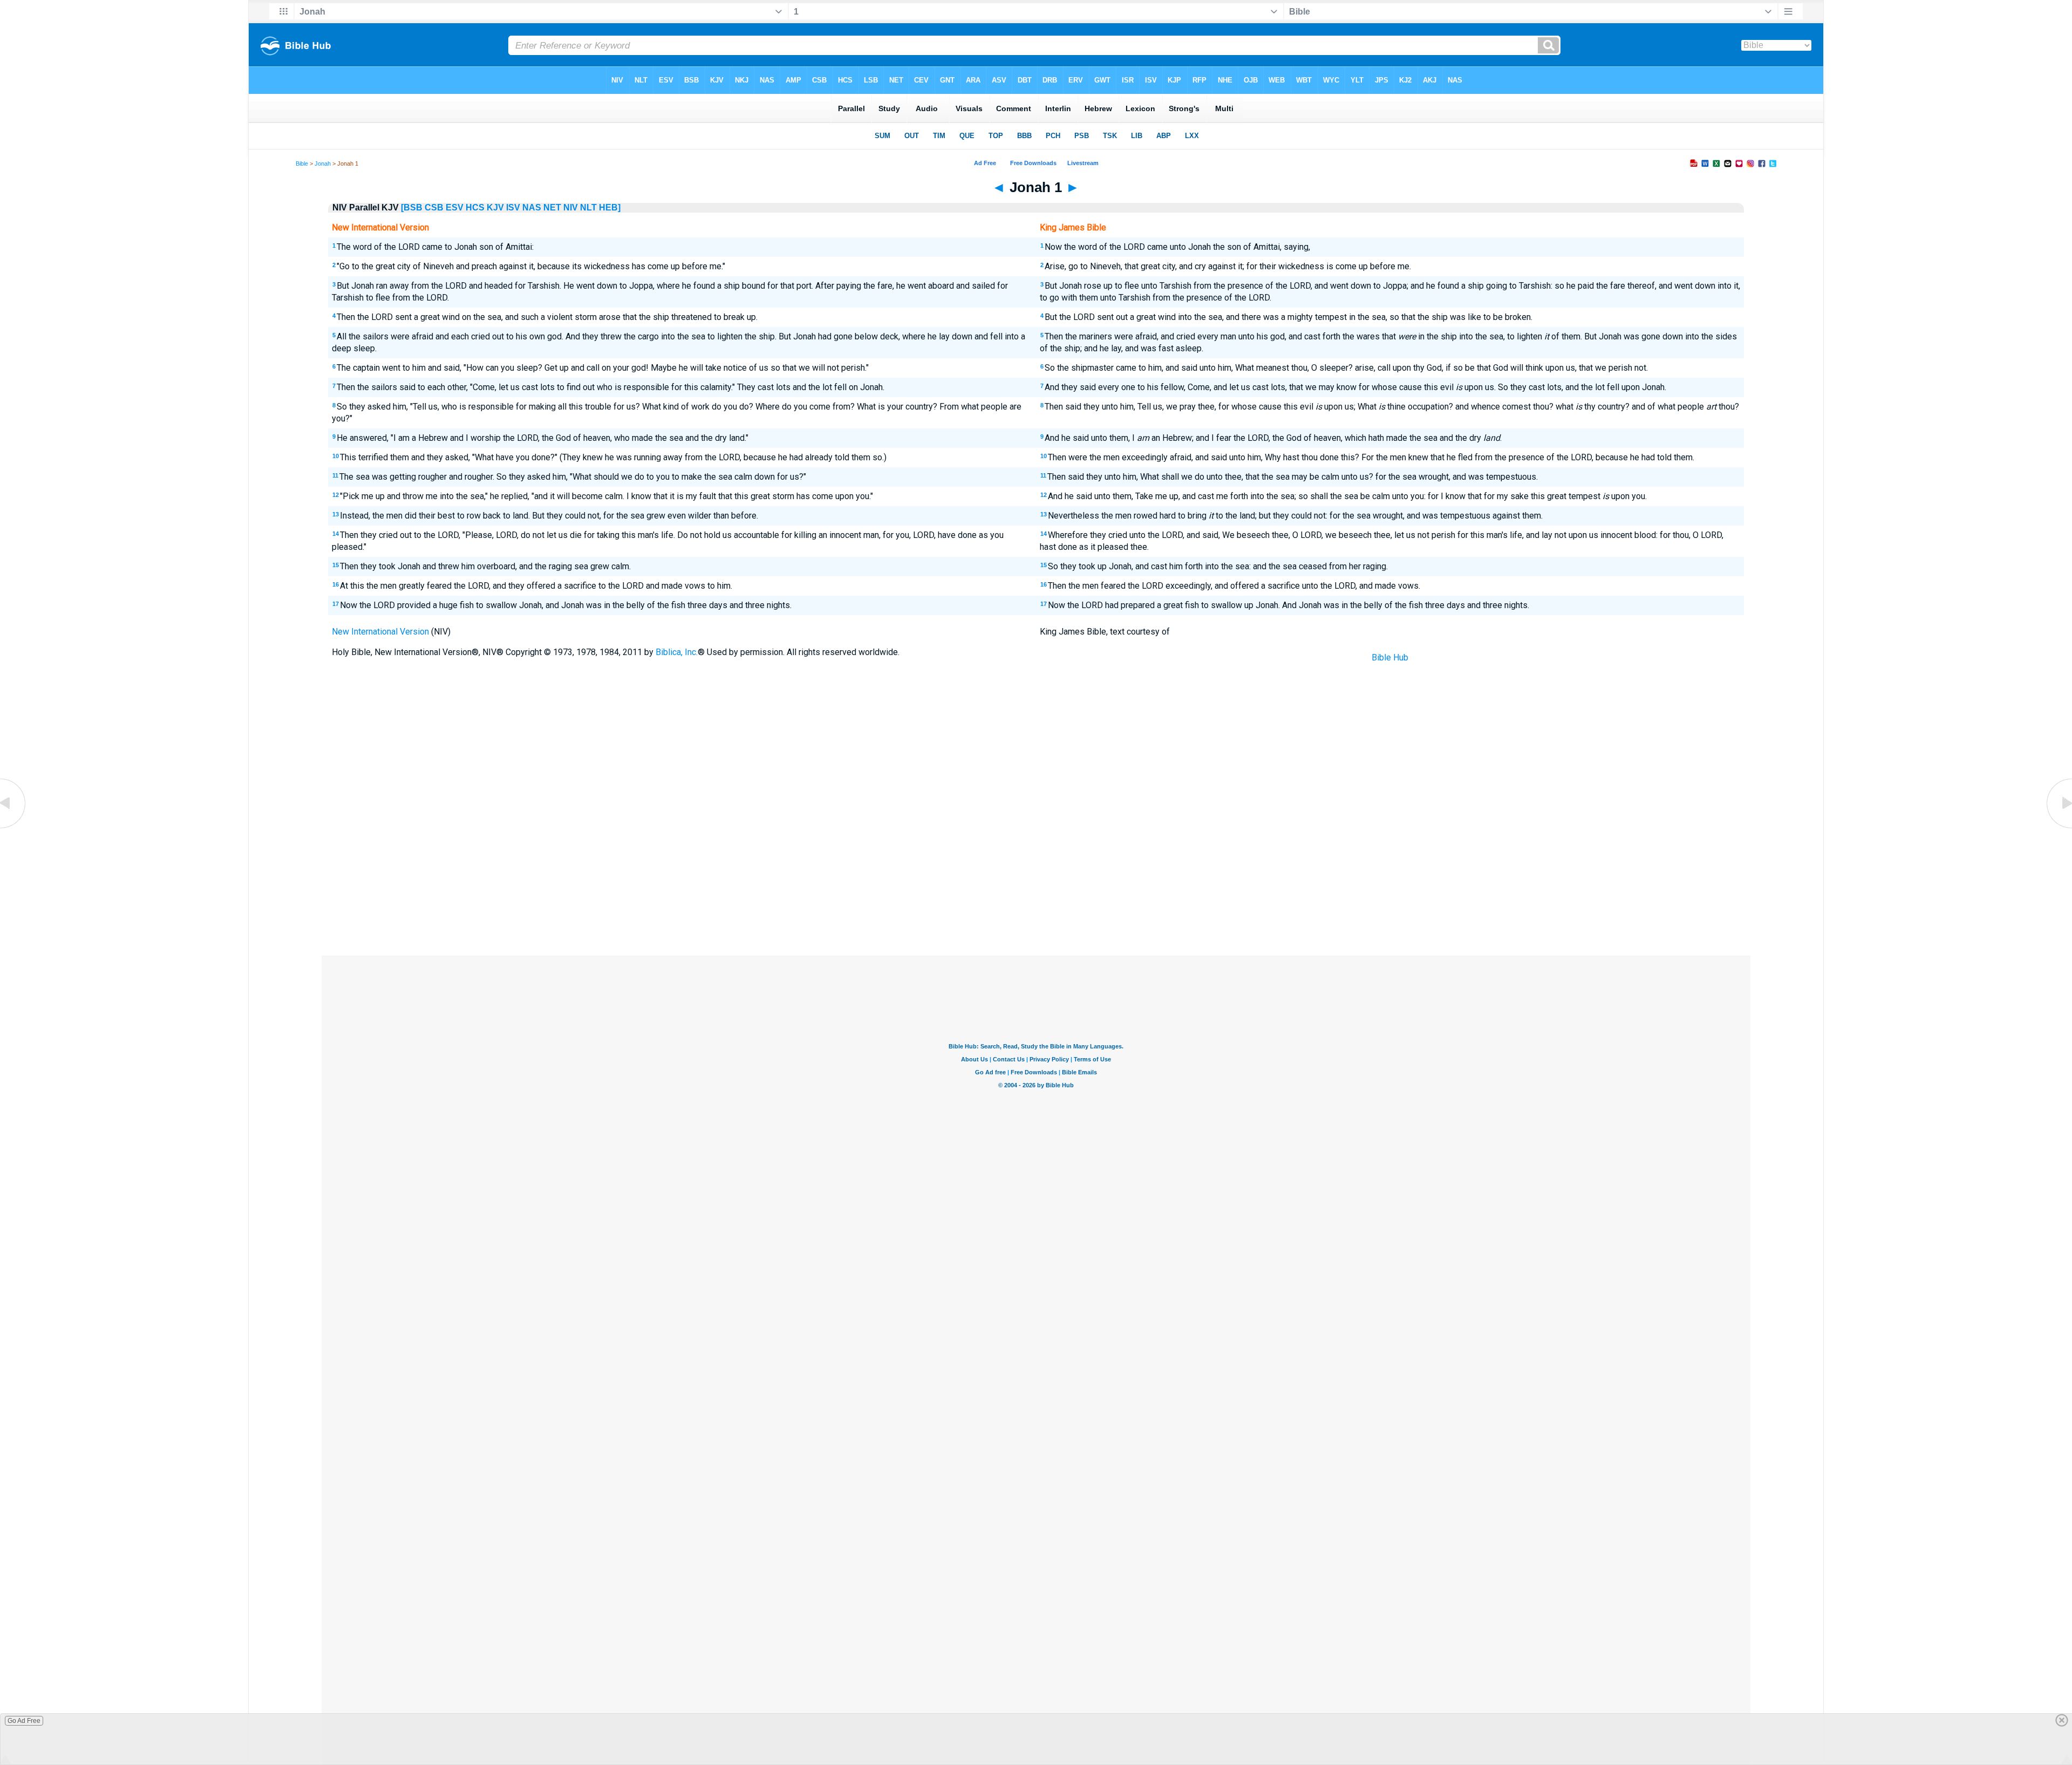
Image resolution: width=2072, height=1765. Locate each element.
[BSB (412, 207)
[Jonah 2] (2059, 827)
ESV (455, 207)
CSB (434, 207)
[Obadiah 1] (13, 827)
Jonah (323, 163)
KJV (495, 207)
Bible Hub (1390, 657)
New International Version (380, 632)
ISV (513, 207)
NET (552, 207)
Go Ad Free (24, 1721)
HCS (475, 207)
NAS (532, 207)
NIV (571, 207)
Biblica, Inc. (677, 652)
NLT (588, 207)
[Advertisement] (1036, 876)
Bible (302, 163)
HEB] (610, 207)
